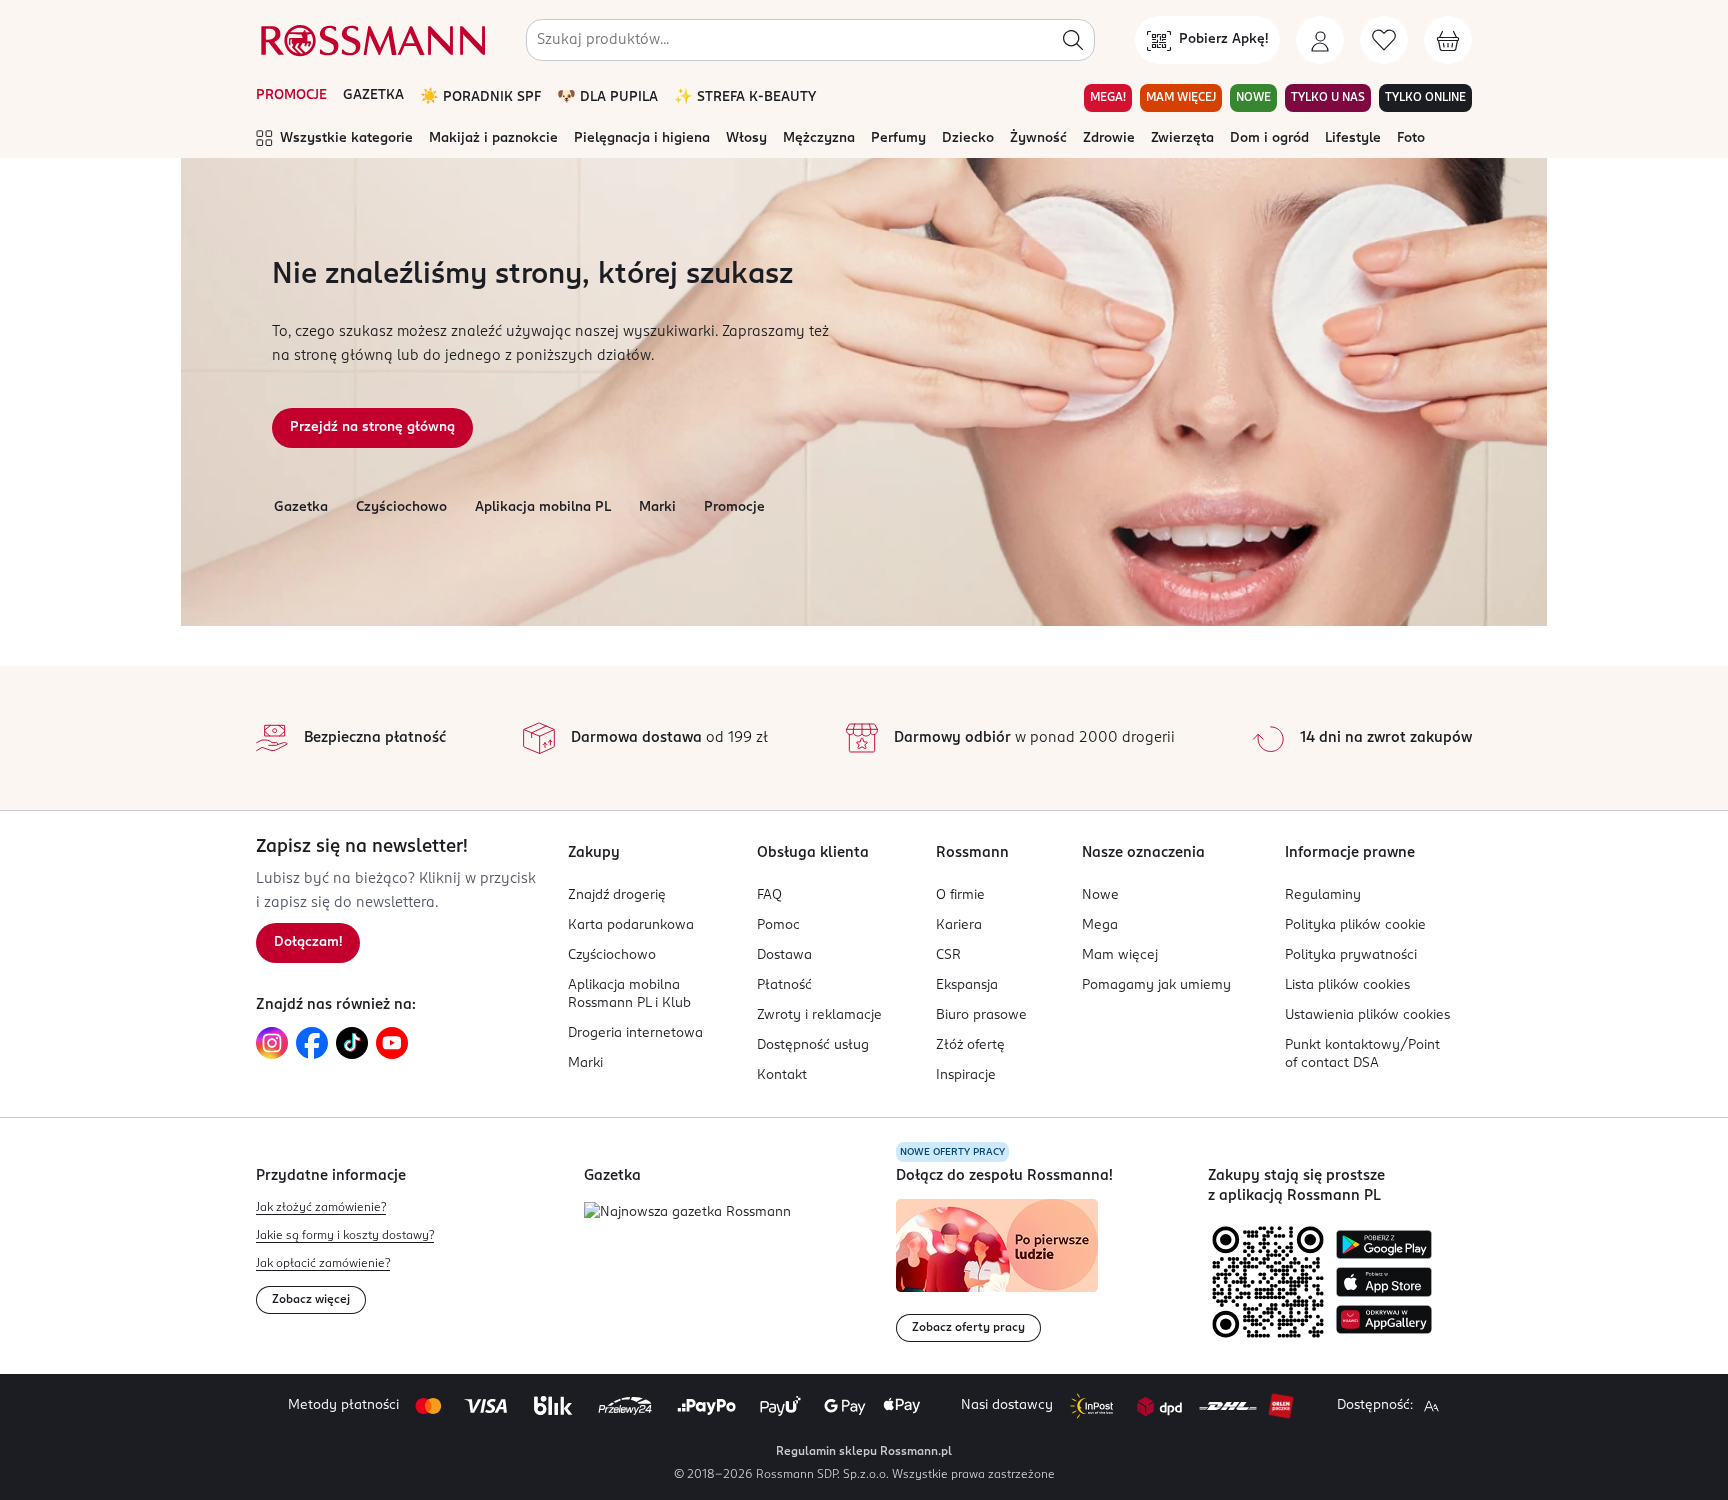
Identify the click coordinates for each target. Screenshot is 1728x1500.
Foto (1411, 138)
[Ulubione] (1384, 40)
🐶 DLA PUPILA (607, 97)
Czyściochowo (401, 507)
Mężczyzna (819, 138)
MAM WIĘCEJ (1181, 98)
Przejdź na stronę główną (372, 427)
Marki (657, 507)
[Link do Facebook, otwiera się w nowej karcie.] (312, 1043)
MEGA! (1108, 98)
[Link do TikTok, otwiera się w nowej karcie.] (352, 1043)
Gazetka (301, 507)
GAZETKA (373, 95)
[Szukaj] (1073, 40)
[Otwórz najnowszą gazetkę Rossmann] (687, 1213)
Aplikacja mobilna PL (543, 507)
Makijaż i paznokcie (493, 138)
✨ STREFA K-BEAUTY (745, 97)
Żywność (1038, 138)
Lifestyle (1353, 138)
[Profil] (1320, 40)
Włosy (746, 138)
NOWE (1253, 98)
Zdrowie (1109, 138)
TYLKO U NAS (1328, 98)
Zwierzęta (1182, 138)
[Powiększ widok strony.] (1431, 1406)
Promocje (734, 507)
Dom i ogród (1269, 138)
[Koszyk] (1448, 40)
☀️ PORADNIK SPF (480, 97)
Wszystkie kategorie (346, 138)
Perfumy (898, 138)
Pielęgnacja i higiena (642, 138)
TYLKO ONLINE (1425, 98)
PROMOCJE (291, 95)
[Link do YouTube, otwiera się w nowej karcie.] (392, 1043)
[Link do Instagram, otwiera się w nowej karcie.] (272, 1043)
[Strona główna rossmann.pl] (371, 40)
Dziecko (968, 138)
